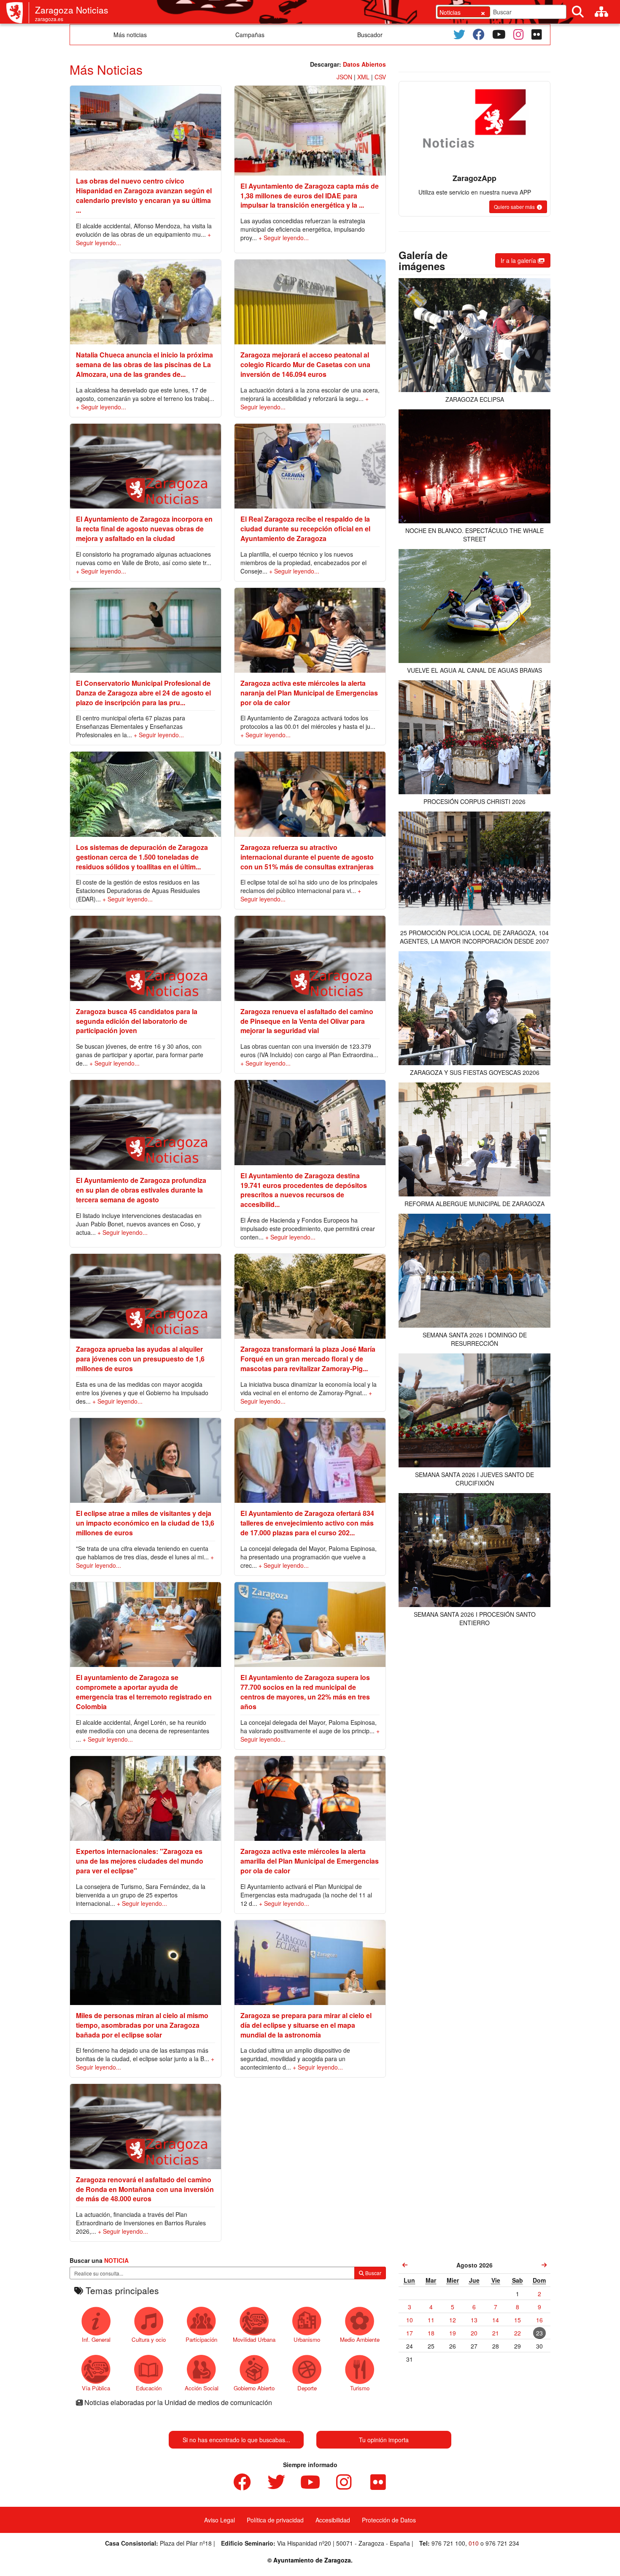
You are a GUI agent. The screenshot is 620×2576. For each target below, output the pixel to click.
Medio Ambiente (360, 2339)
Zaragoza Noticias (72, 10)
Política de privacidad (275, 2520)
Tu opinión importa (384, 2440)
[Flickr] (537, 35)
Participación (201, 2339)
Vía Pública (96, 2388)
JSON (344, 77)
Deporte (307, 2388)
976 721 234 (502, 2543)
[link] (405, 2265)
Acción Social (202, 2388)
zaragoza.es (49, 19)
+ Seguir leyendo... (284, 238)
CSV (380, 77)
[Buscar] (578, 12)
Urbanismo (307, 2339)
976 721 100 (448, 2543)
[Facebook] (479, 35)
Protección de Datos (389, 2520)
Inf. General (96, 2339)
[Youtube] (499, 35)
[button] (518, 207)
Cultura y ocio (149, 2339)
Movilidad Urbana (254, 2339)
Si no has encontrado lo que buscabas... (236, 2440)
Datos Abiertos (364, 64)
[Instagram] (519, 35)
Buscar (373, 2273)
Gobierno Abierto (254, 2388)
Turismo (360, 2388)
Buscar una (99, 2260)
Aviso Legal (220, 2520)
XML (363, 77)
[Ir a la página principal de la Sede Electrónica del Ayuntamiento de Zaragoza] (18, 13)
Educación (149, 2388)
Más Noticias (106, 69)
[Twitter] (459, 35)
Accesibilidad (333, 2520)
